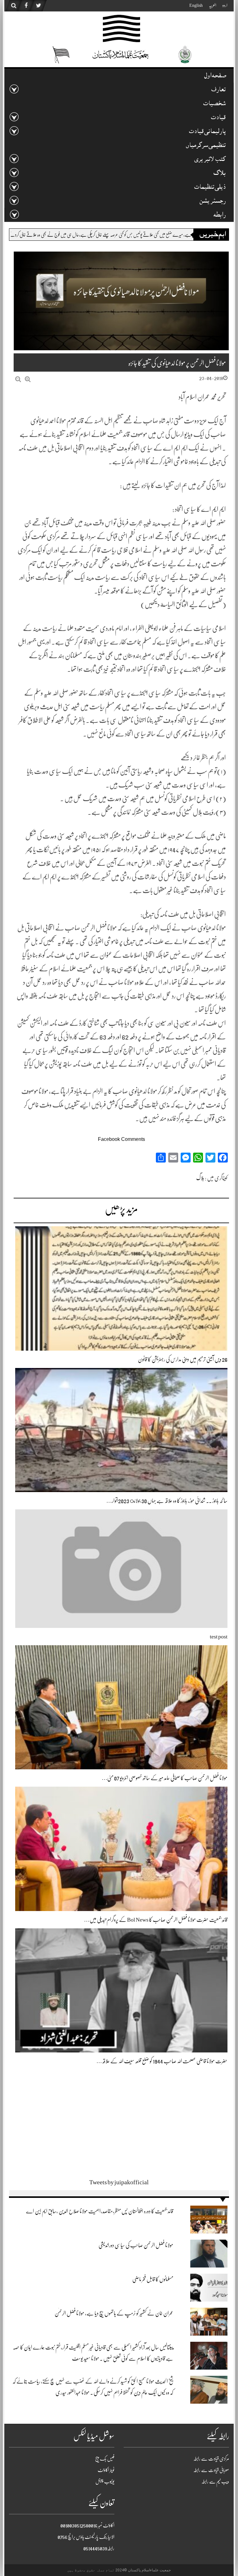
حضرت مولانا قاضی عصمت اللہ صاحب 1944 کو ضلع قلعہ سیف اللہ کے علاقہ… (162, 2061)
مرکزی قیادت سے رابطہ (211, 2459)
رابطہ (220, 216)
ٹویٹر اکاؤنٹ (106, 2470)
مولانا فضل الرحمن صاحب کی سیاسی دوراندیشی (136, 2245)
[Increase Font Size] (28, 379)
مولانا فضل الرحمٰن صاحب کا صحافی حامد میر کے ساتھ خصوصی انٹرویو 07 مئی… (165, 1778)
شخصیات (214, 104)
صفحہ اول (215, 76)
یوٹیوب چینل (105, 2482)
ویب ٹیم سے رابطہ (215, 2482)
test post (219, 1637)
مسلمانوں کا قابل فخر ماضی (153, 2279)
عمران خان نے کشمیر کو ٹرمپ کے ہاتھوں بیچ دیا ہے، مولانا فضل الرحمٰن (114, 2313)
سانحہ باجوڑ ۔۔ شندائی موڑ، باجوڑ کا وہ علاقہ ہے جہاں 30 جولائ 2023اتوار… (167, 1501)
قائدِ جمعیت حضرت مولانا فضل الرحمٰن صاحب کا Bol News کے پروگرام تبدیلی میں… (156, 1920)
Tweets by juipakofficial (119, 2182)
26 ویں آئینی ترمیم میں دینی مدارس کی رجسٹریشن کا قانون (183, 1359)
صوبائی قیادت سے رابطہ (211, 2470)
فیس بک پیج (105, 2459)
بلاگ (200, 1178)
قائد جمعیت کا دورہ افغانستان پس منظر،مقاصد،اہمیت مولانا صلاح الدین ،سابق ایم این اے (100, 2211)
